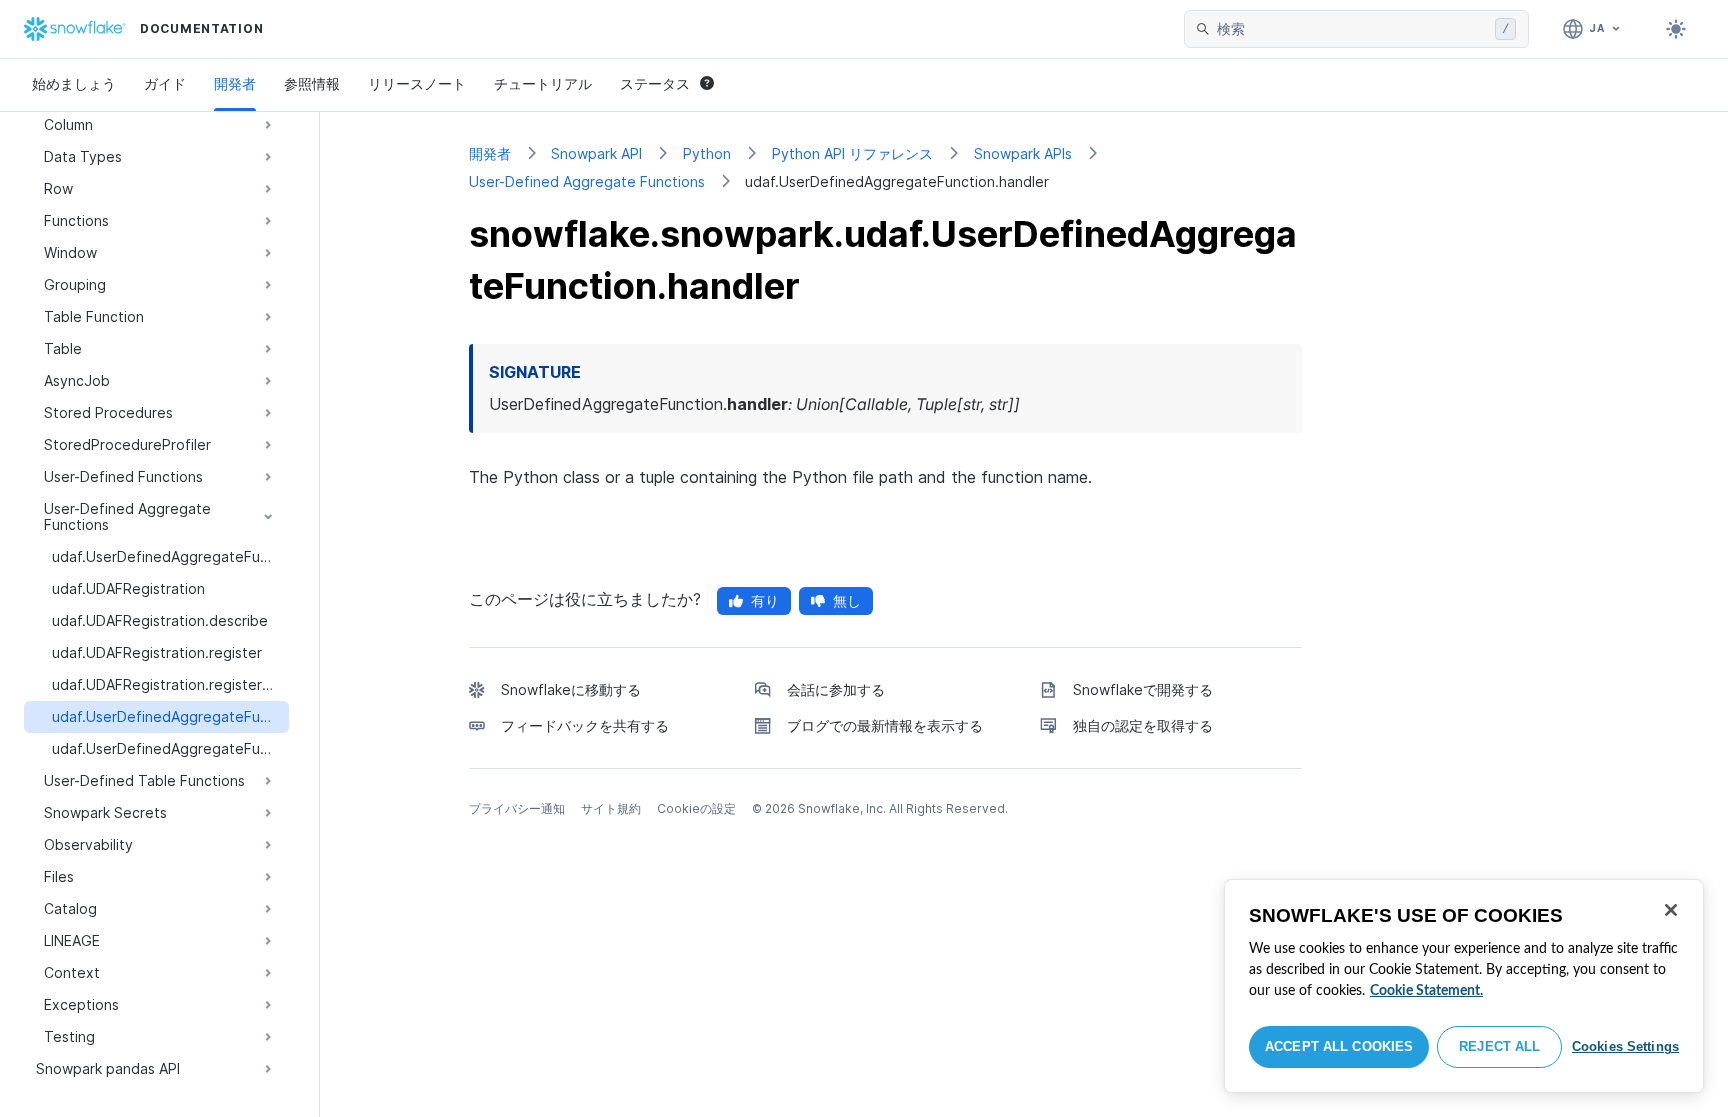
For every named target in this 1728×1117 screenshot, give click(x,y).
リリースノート (417, 83)
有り (765, 600)
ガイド (165, 83)
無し (847, 600)
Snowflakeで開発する (1143, 689)
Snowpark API (596, 153)
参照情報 (312, 83)
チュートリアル (543, 83)
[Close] (1671, 910)
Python (707, 153)
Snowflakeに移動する (571, 689)
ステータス (655, 83)
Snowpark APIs (1023, 153)
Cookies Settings (1625, 1046)
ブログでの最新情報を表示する (885, 725)
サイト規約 (611, 808)
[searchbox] (1352, 29)
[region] (1464, 986)
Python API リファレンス (852, 153)
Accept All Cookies (1339, 1046)
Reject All (1499, 1046)
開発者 (235, 83)
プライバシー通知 (517, 808)
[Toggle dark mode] (1676, 29)
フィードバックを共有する (585, 725)
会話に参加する (836, 689)
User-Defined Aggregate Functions (587, 181)
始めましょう (74, 83)
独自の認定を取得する (1143, 725)
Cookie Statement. (1426, 991)
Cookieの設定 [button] (696, 808)
